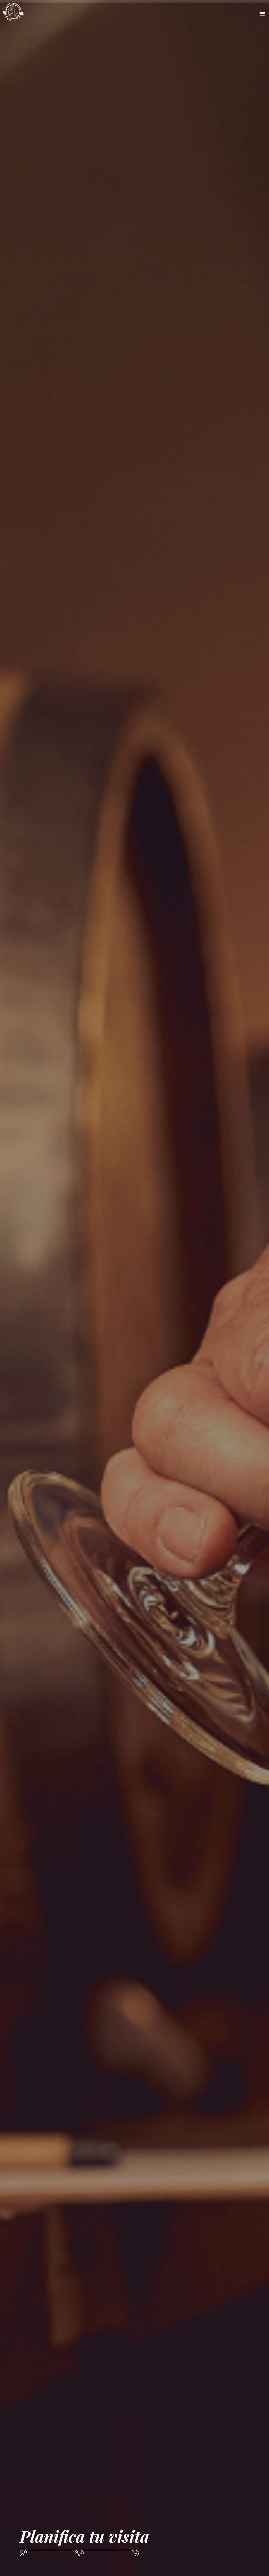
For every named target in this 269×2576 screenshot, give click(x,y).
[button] (221, 14)
